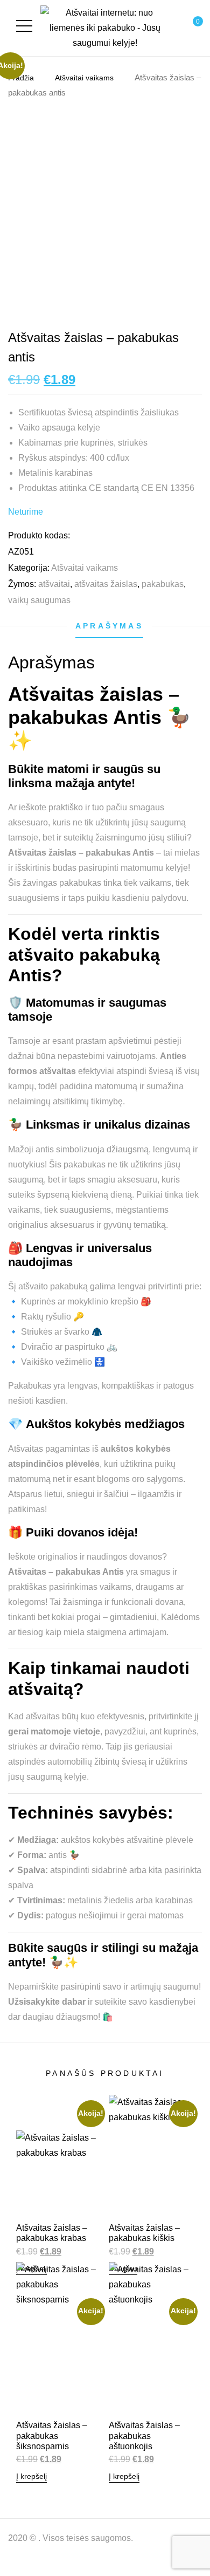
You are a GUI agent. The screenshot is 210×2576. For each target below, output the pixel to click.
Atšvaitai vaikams (84, 78)
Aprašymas (109, 626)
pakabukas (163, 584)
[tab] (109, 626)
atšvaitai (54, 584)
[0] (185, 28)
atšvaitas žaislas (106, 584)
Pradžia (21, 78)
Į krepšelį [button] (31, 2476)
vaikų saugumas (39, 600)
